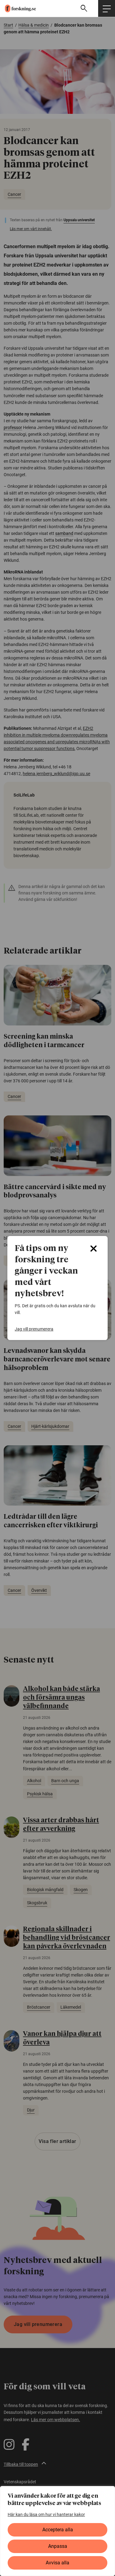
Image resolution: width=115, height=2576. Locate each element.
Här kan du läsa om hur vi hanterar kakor (46, 2514)
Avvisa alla (57, 2563)
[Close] (94, 1249)
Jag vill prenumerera (34, 1329)
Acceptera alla (58, 2530)
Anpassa (58, 2546)
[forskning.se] (18, 8)
